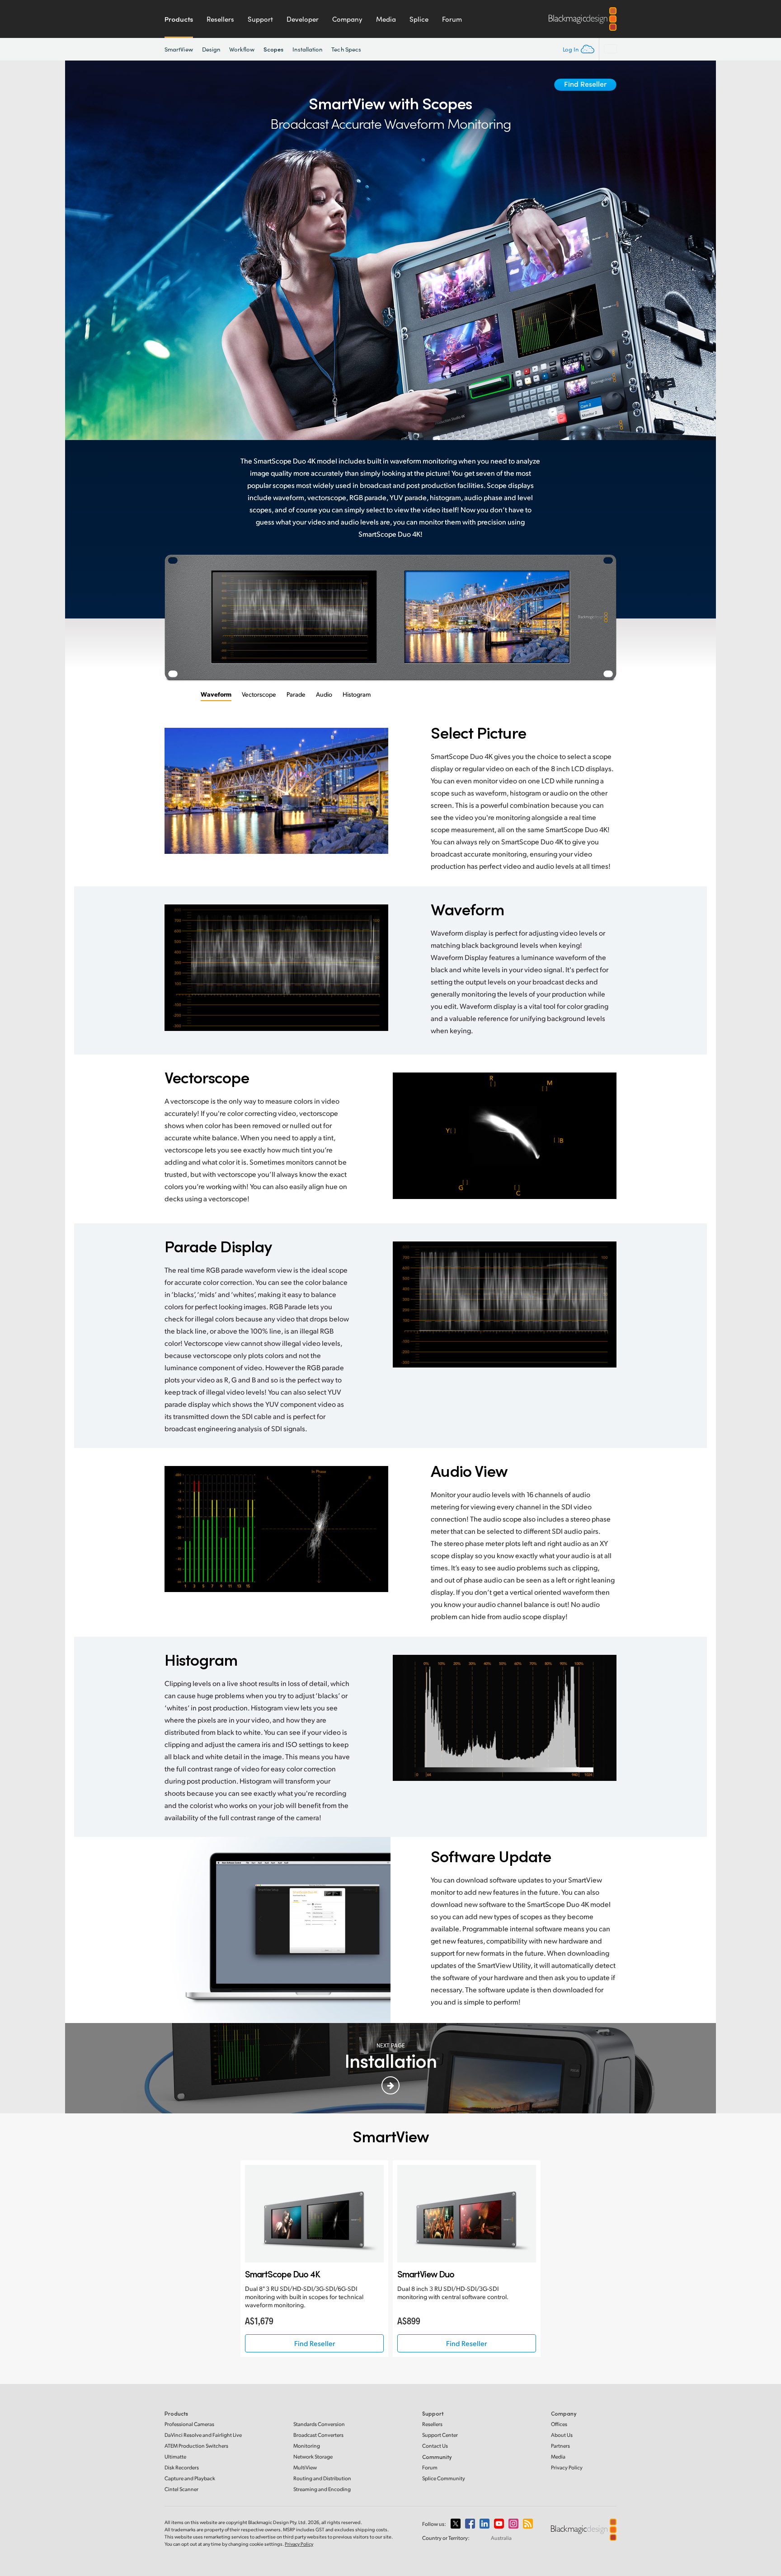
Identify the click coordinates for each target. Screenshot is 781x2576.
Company (347, 19)
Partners (560, 2446)
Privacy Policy (567, 2467)
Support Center (440, 2435)
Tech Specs (346, 49)
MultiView (305, 2467)
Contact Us (435, 2446)
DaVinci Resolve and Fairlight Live (203, 2435)
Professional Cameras (189, 2424)
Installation (307, 49)
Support (260, 19)
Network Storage (313, 2457)
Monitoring (307, 2446)
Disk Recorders (182, 2467)
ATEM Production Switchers (196, 2446)
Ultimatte (175, 2457)
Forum (452, 19)
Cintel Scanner (181, 2489)
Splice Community (444, 2478)
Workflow (242, 49)
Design (211, 49)
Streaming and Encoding (322, 2489)
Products (179, 19)
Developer (303, 19)
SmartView (179, 49)
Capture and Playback (190, 2478)
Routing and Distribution (322, 2478)
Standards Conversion (319, 2424)
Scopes (273, 49)
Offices (559, 2424)
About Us (562, 2435)
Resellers (220, 19)
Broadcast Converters (318, 2435)
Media (386, 19)
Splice (419, 19)
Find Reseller (585, 84)
